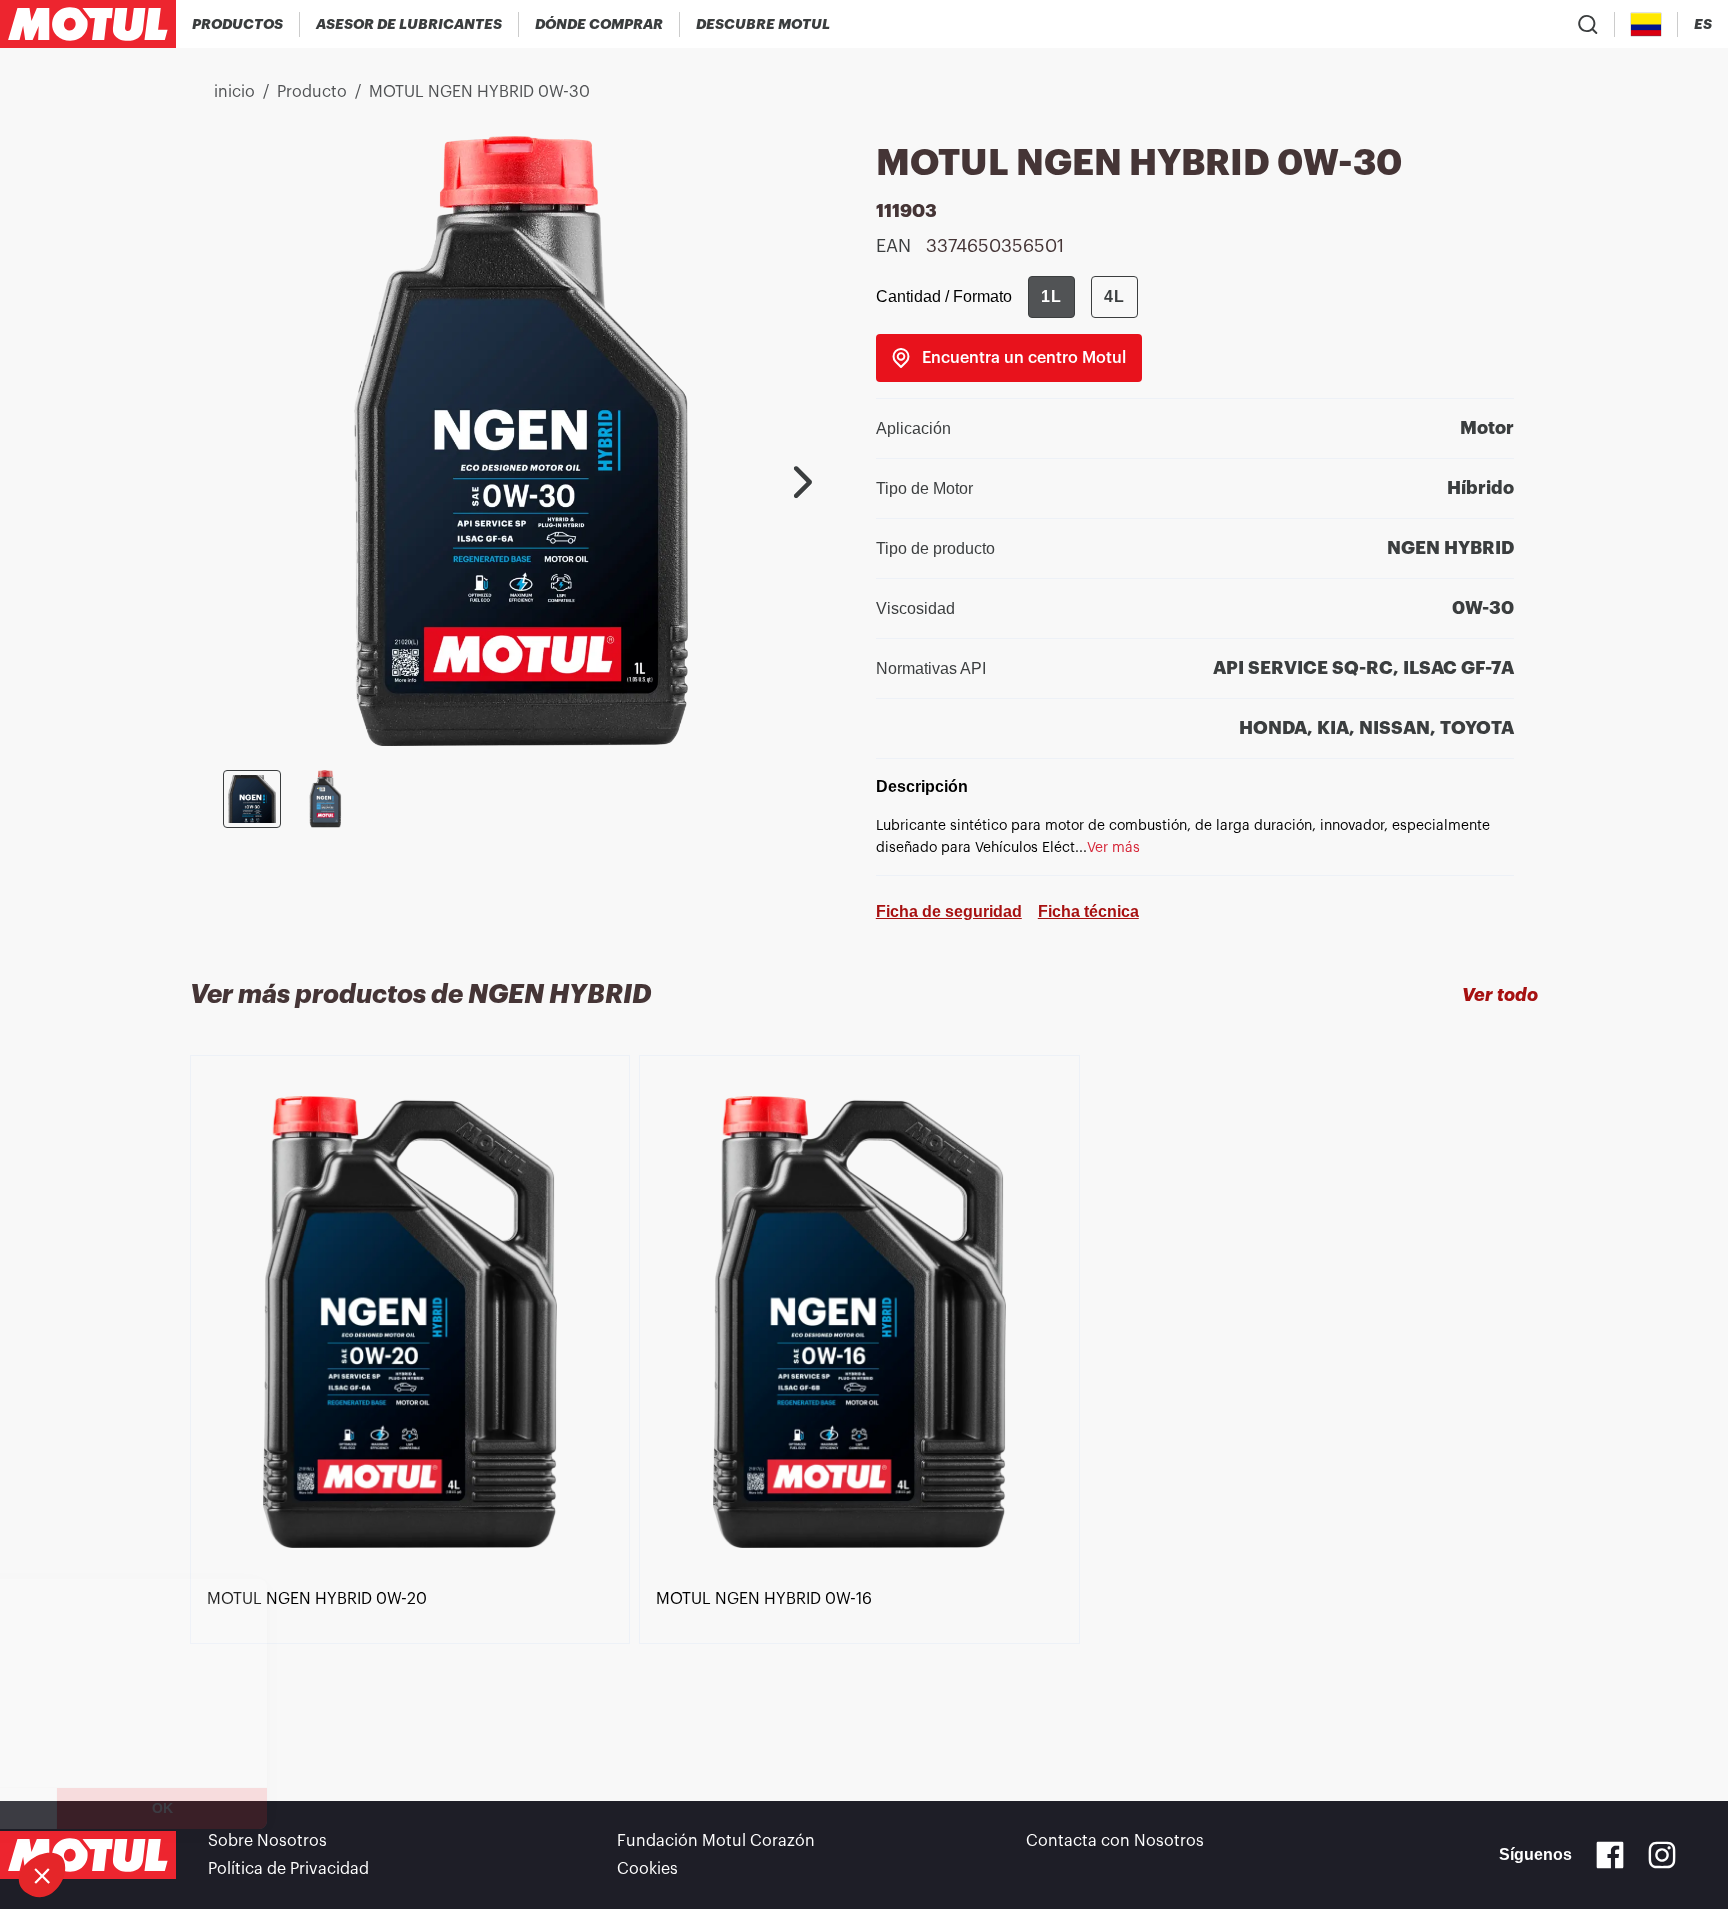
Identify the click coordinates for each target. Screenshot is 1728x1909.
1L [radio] (1051, 296)
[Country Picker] (1646, 24)
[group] (1083, 297)
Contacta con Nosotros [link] (1115, 1841)
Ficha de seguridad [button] (949, 911)
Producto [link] (312, 92)
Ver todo (1500, 995)
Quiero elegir (125, 1808)
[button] (42, 1875)
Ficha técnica (1088, 911)
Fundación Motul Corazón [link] (716, 1841)
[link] (1009, 358)
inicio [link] (234, 92)
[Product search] (1588, 24)
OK (335, 1808)
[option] (414, 1392)
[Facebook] (1610, 1855)
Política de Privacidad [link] (288, 1869)
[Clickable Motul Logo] (88, 24)
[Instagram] (1662, 1855)
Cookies (647, 1869)
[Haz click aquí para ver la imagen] (252, 799)
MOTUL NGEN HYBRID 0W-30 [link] (479, 92)
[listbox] (864, 1392)
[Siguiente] (803, 482)
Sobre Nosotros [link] (267, 1841)
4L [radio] (1114, 296)
